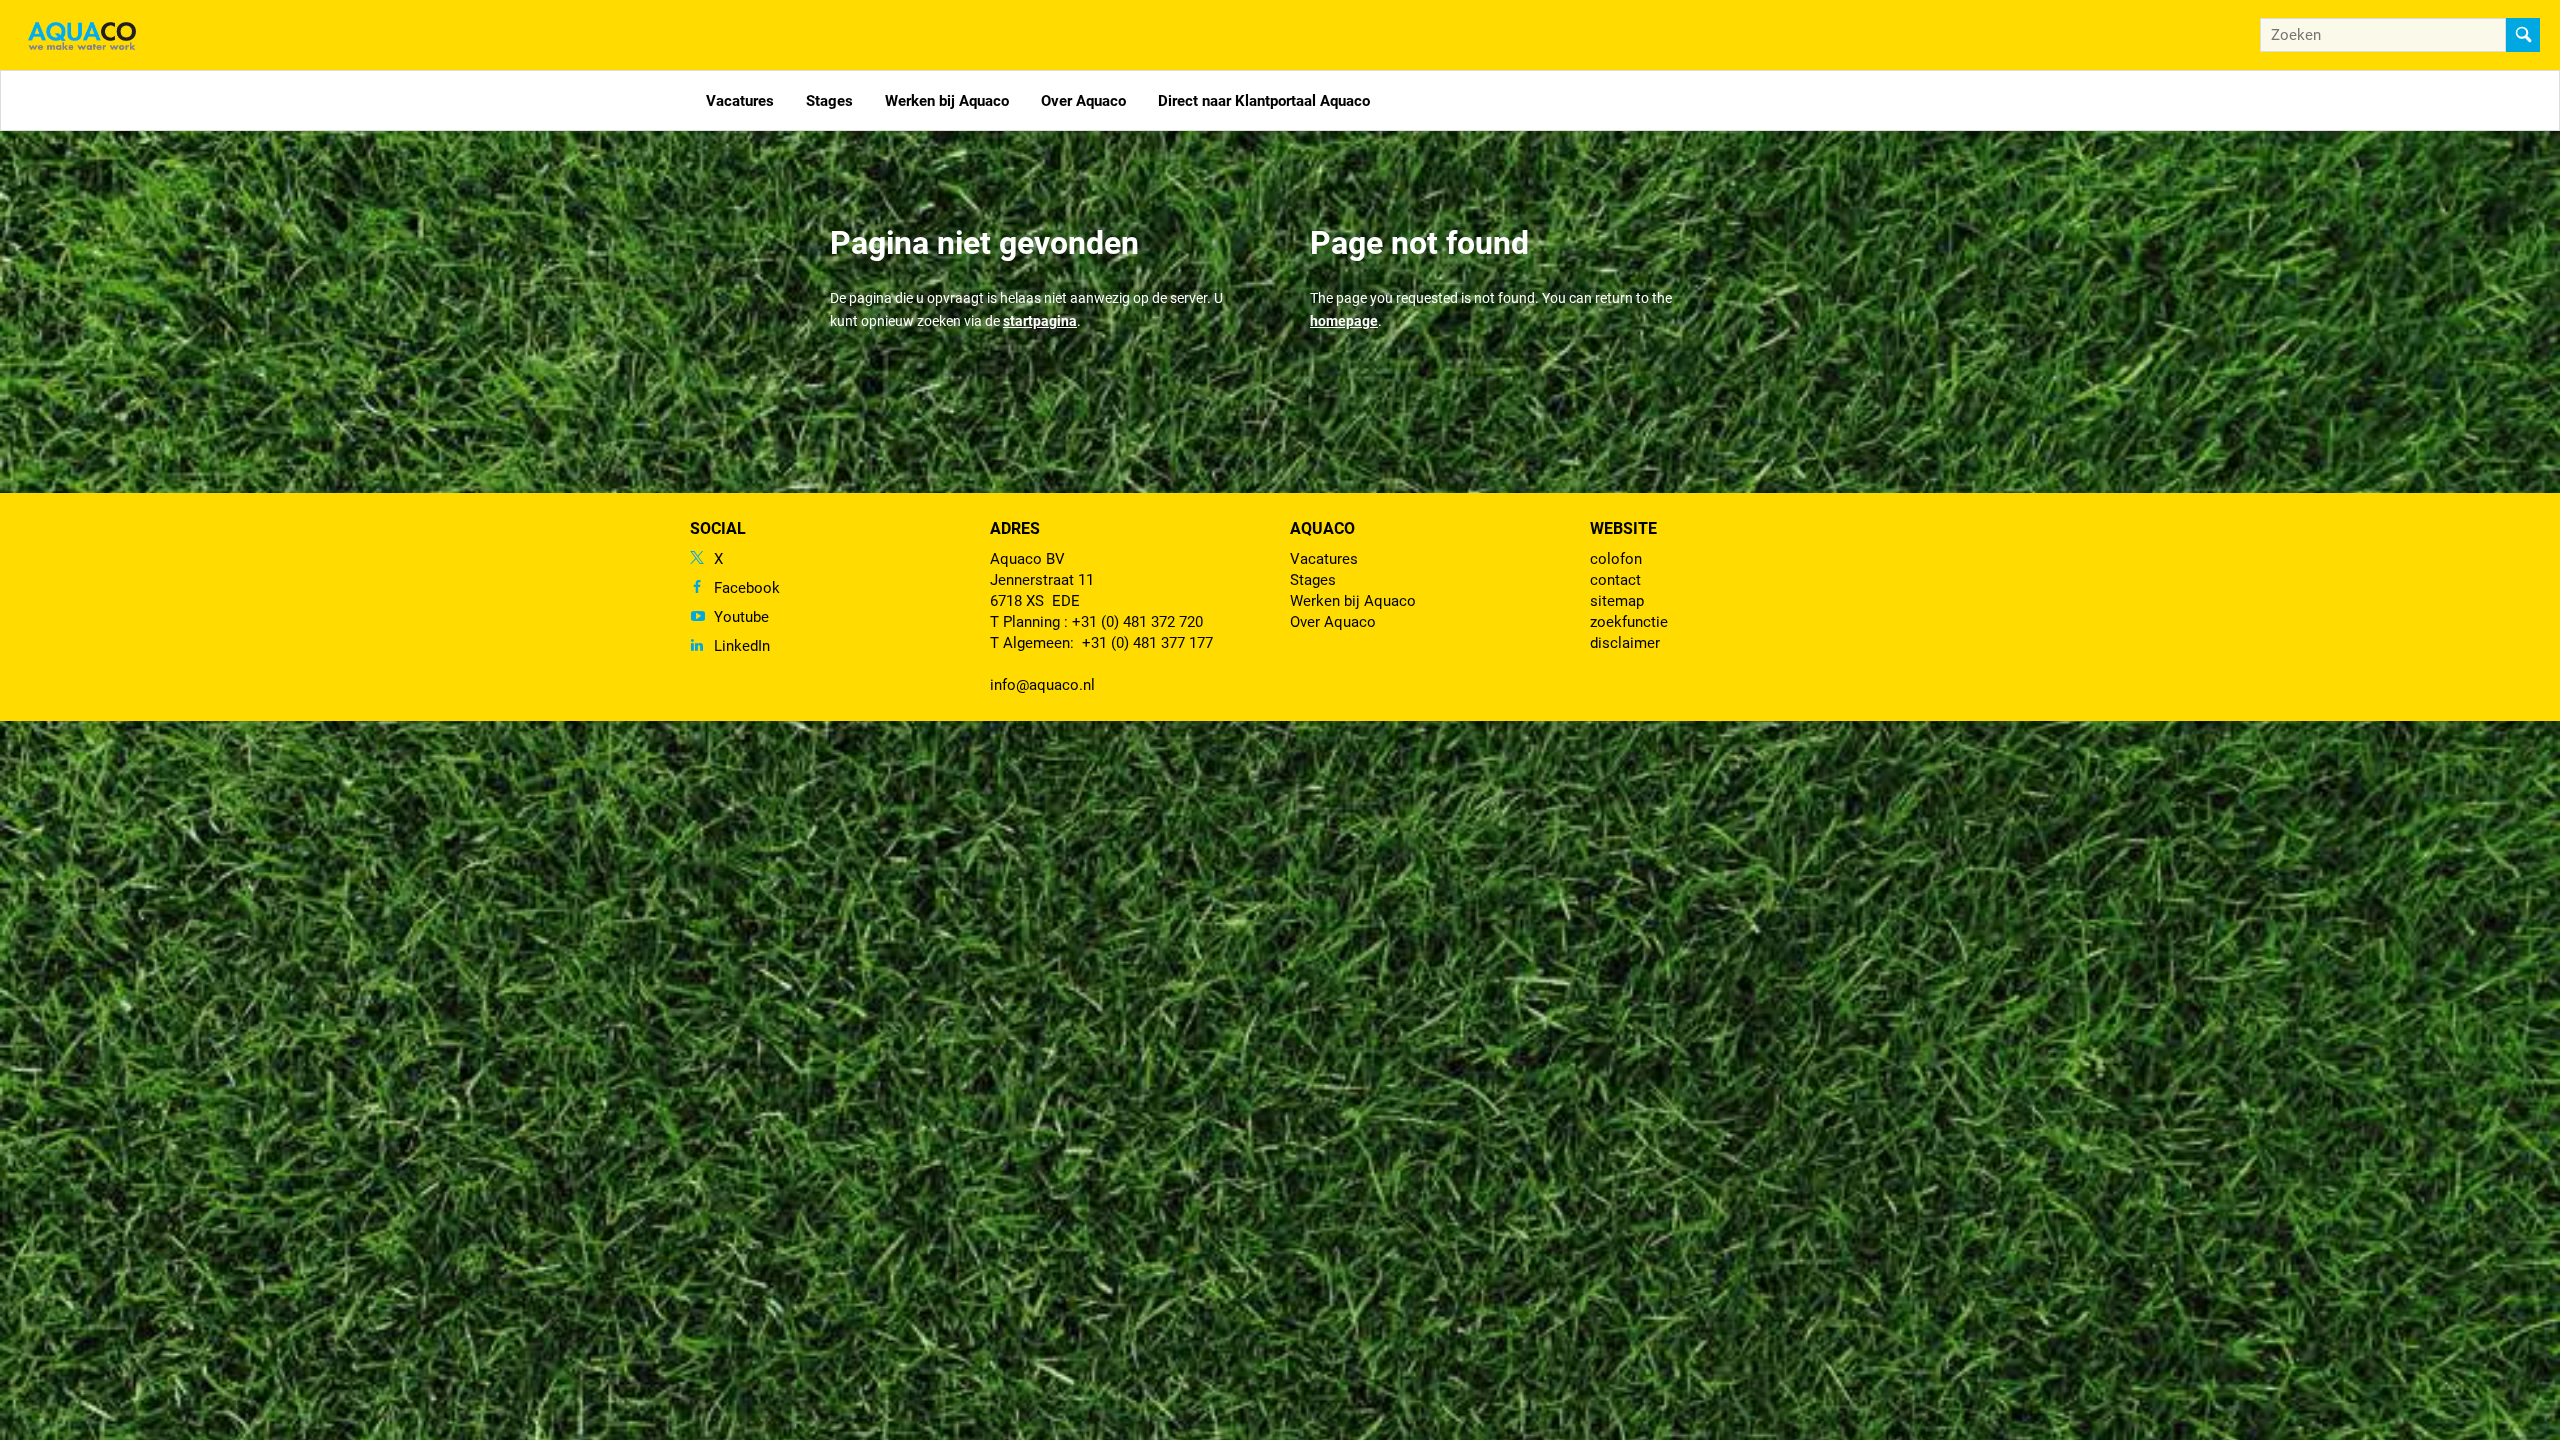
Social (718, 528)
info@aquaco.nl (1042, 685)
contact (1615, 580)
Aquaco (1322, 528)
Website (1623, 528)
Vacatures (740, 101)
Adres (1015, 528)
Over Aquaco (1083, 101)
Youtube (741, 617)
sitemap (1617, 601)
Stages (829, 101)
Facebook (747, 588)
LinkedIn (742, 646)
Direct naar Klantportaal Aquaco (1264, 101)
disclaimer (1625, 643)
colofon (1616, 559)
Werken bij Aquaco (947, 101)
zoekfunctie (1629, 622)
